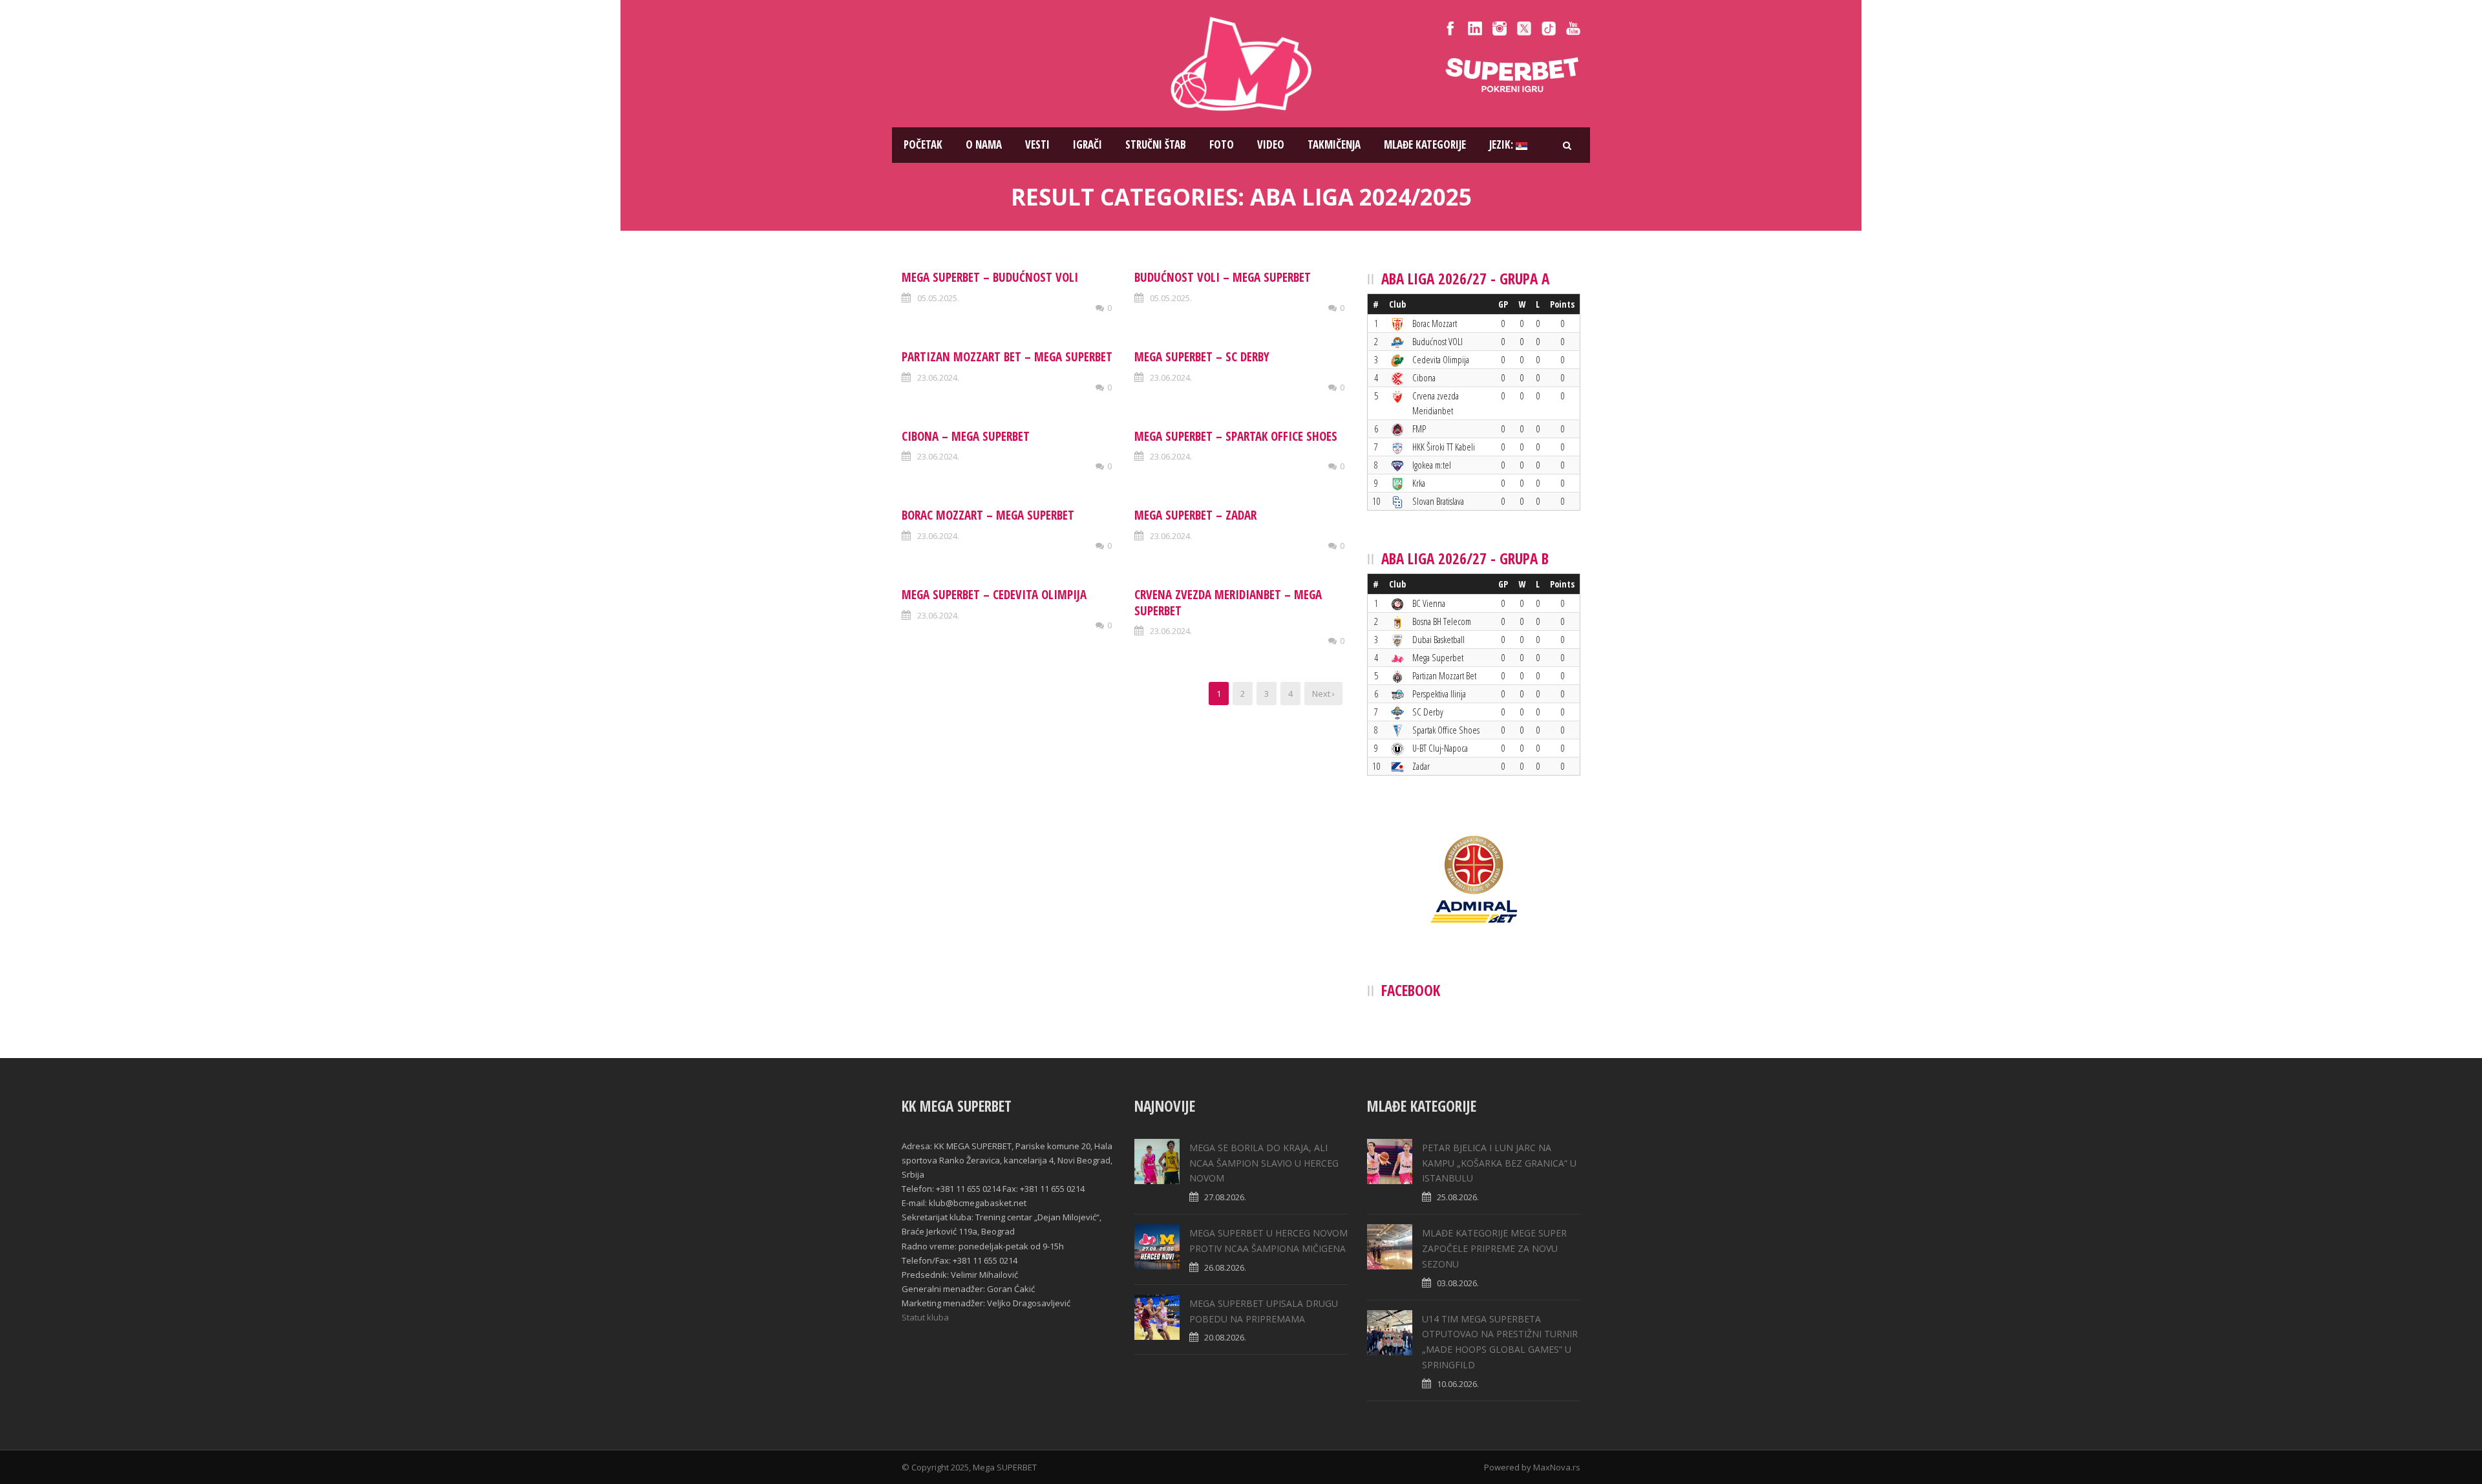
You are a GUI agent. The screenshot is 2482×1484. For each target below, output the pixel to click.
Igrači (1087, 144)
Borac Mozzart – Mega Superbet (988, 515)
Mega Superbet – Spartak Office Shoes (1236, 436)
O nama (984, 144)
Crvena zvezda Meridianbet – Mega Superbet (1228, 603)
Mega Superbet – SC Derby (1202, 357)
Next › (1323, 694)
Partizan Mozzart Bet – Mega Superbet (1007, 357)
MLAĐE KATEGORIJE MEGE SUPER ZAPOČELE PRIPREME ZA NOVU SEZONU (1494, 1248)
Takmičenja (1334, 144)
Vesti (1037, 144)
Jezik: (1502, 144)
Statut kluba (925, 1317)
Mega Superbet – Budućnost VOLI (990, 277)
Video (1271, 144)
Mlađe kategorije (1425, 144)
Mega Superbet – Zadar (1195, 515)
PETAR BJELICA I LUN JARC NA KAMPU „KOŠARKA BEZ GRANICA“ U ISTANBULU (1499, 1163)
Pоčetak (923, 144)
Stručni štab (1156, 144)
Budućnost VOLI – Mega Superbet (1223, 277)
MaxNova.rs (1557, 1467)
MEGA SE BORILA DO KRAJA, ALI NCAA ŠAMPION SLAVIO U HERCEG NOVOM (1264, 1163)
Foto (1222, 144)
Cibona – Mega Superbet (966, 436)
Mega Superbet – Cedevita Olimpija (994, 595)
